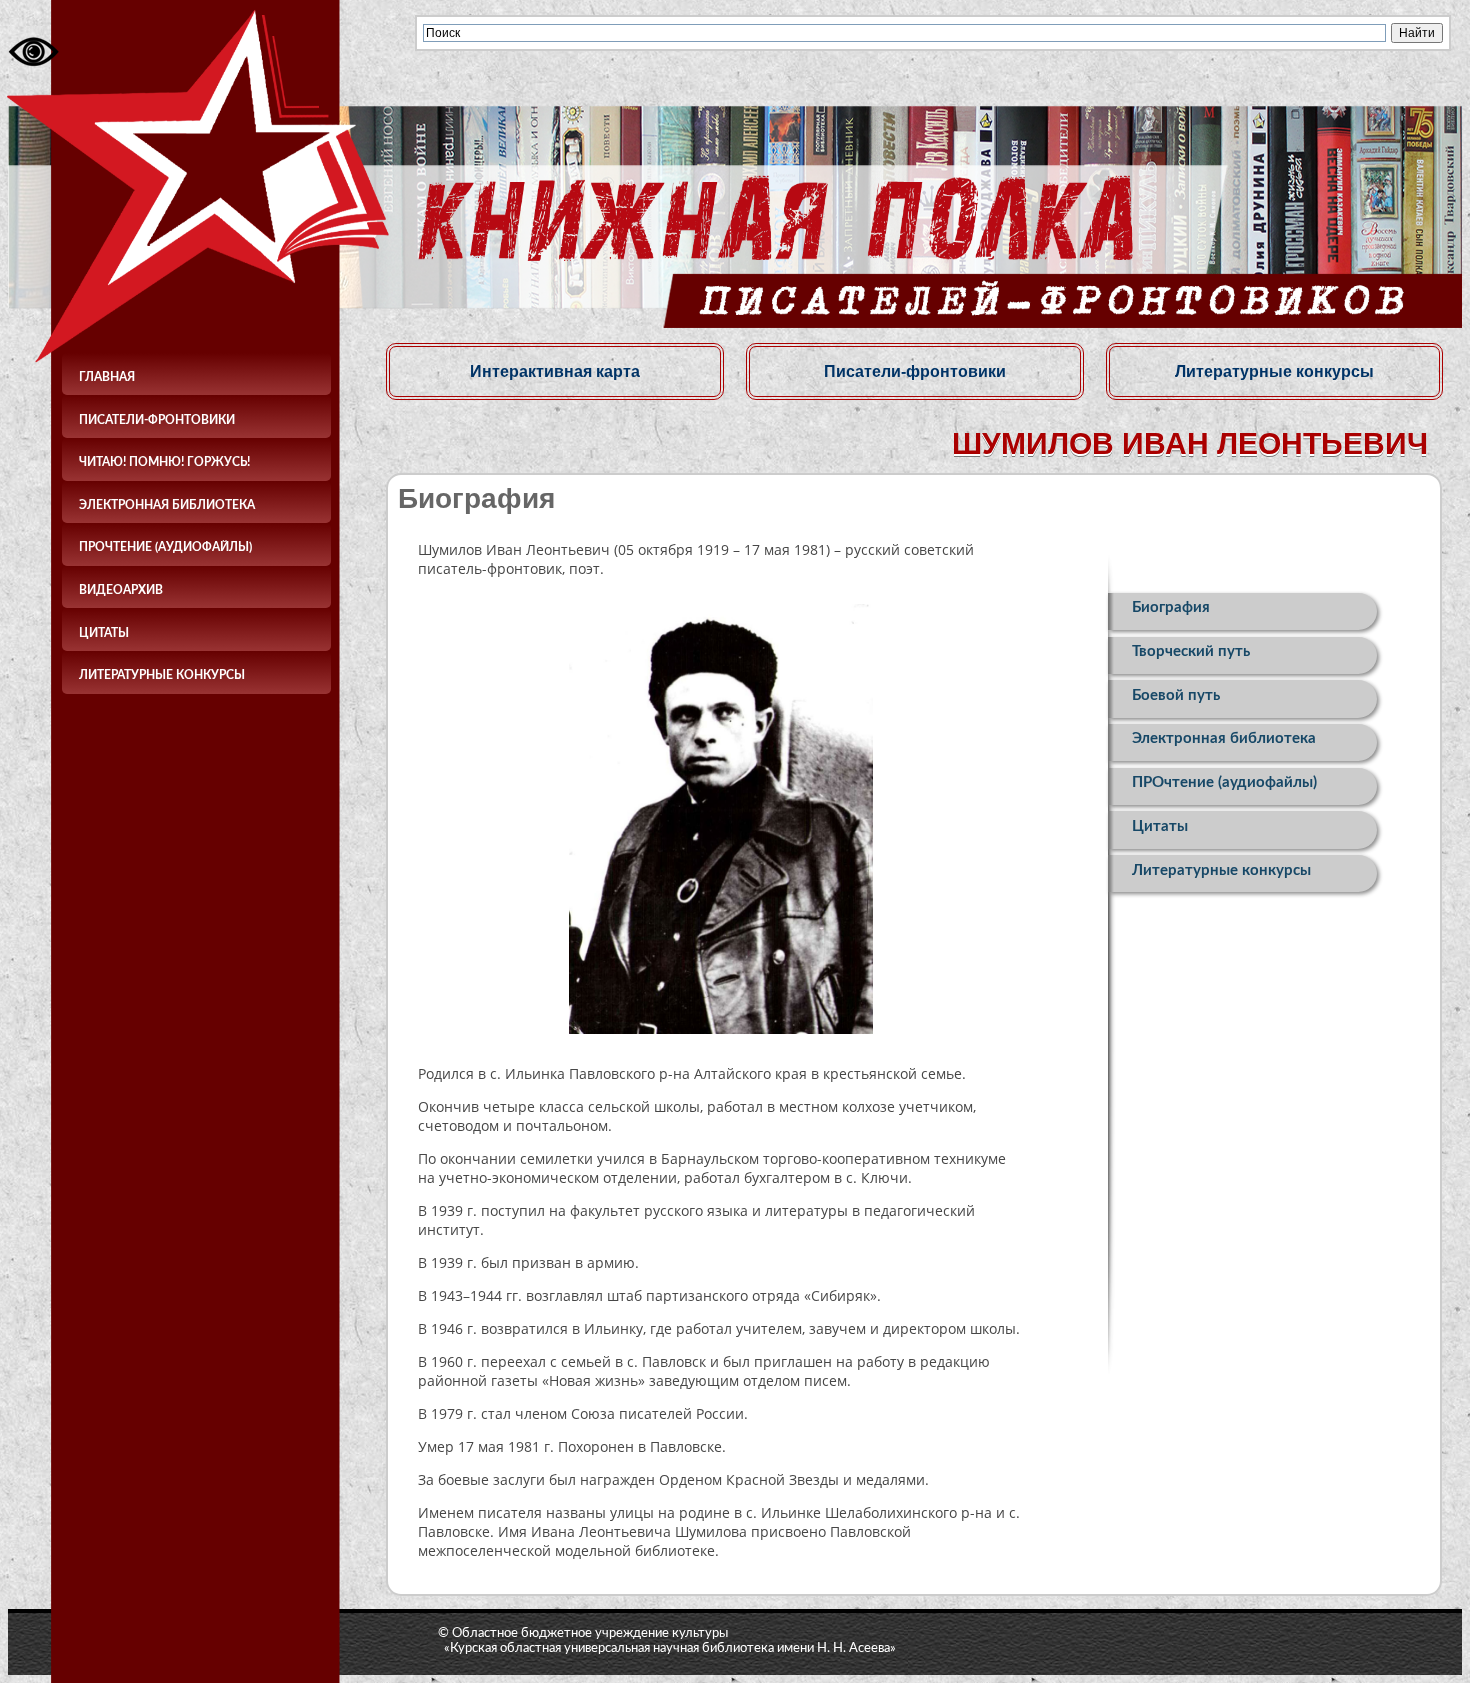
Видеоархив (121, 590)
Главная (107, 377)
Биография (1171, 607)
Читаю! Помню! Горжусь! (164, 462)
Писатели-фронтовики (157, 420)
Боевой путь (1176, 695)
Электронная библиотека (167, 505)
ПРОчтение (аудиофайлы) (165, 547)
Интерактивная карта (555, 371)
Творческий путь (1191, 651)
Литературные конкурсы (162, 675)
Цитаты (104, 633)
